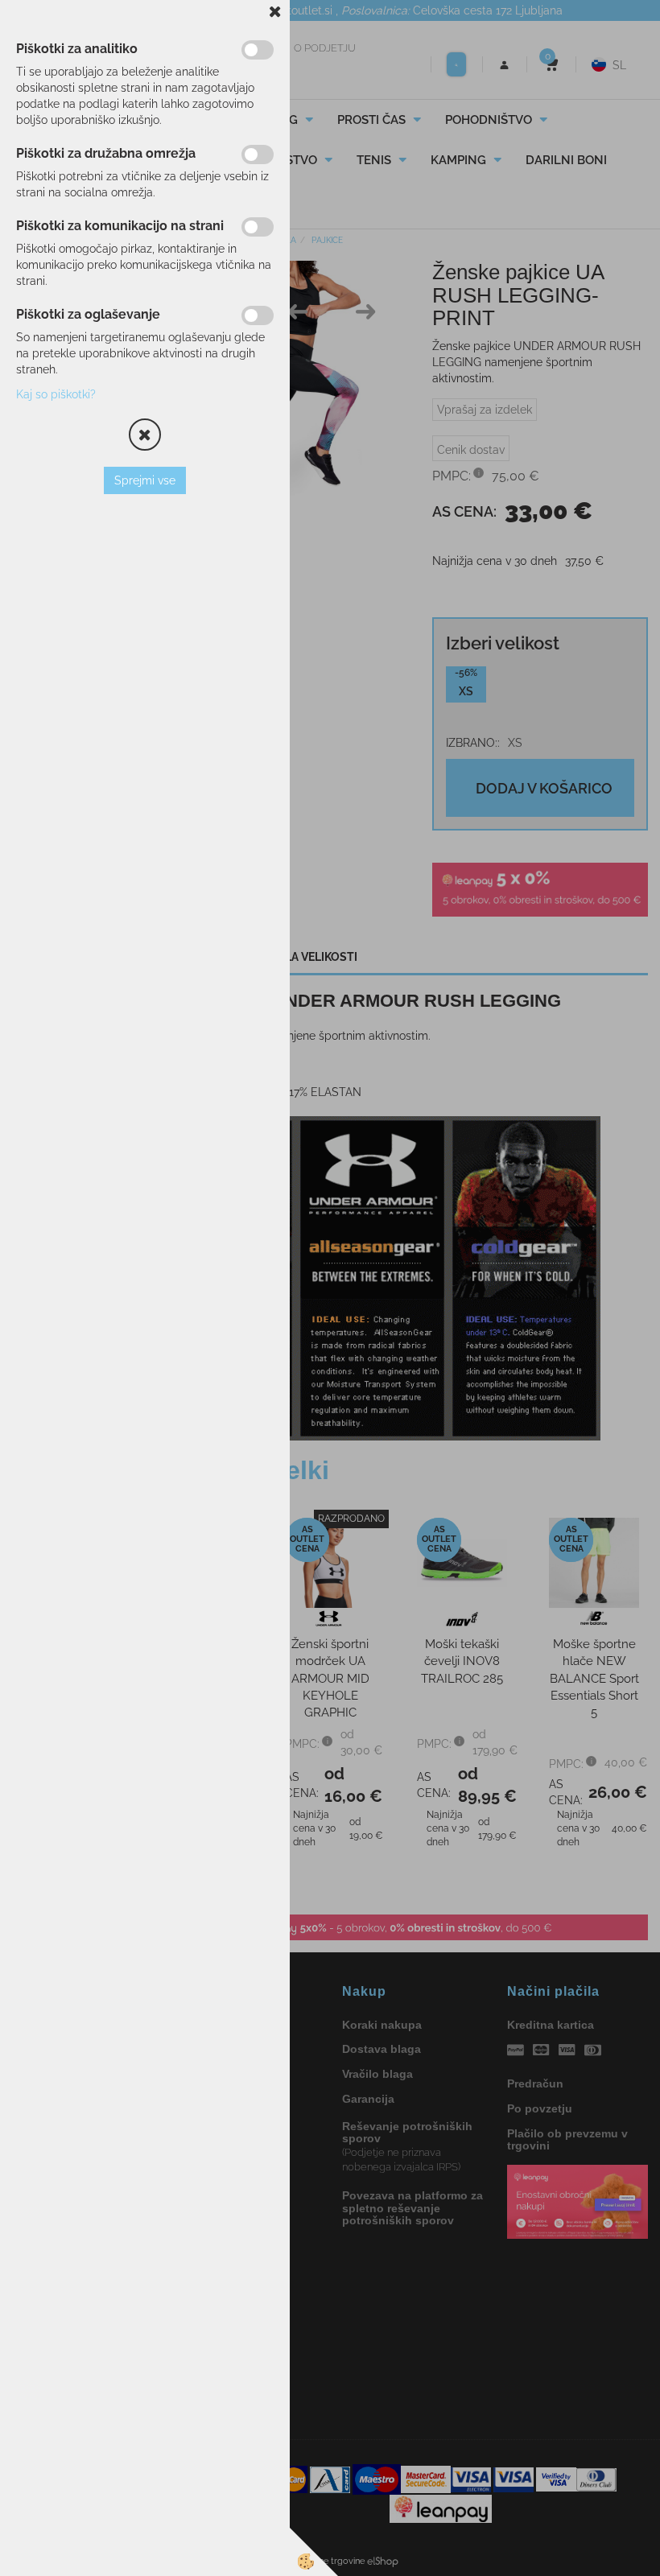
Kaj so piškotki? (56, 394)
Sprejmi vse (145, 480)
